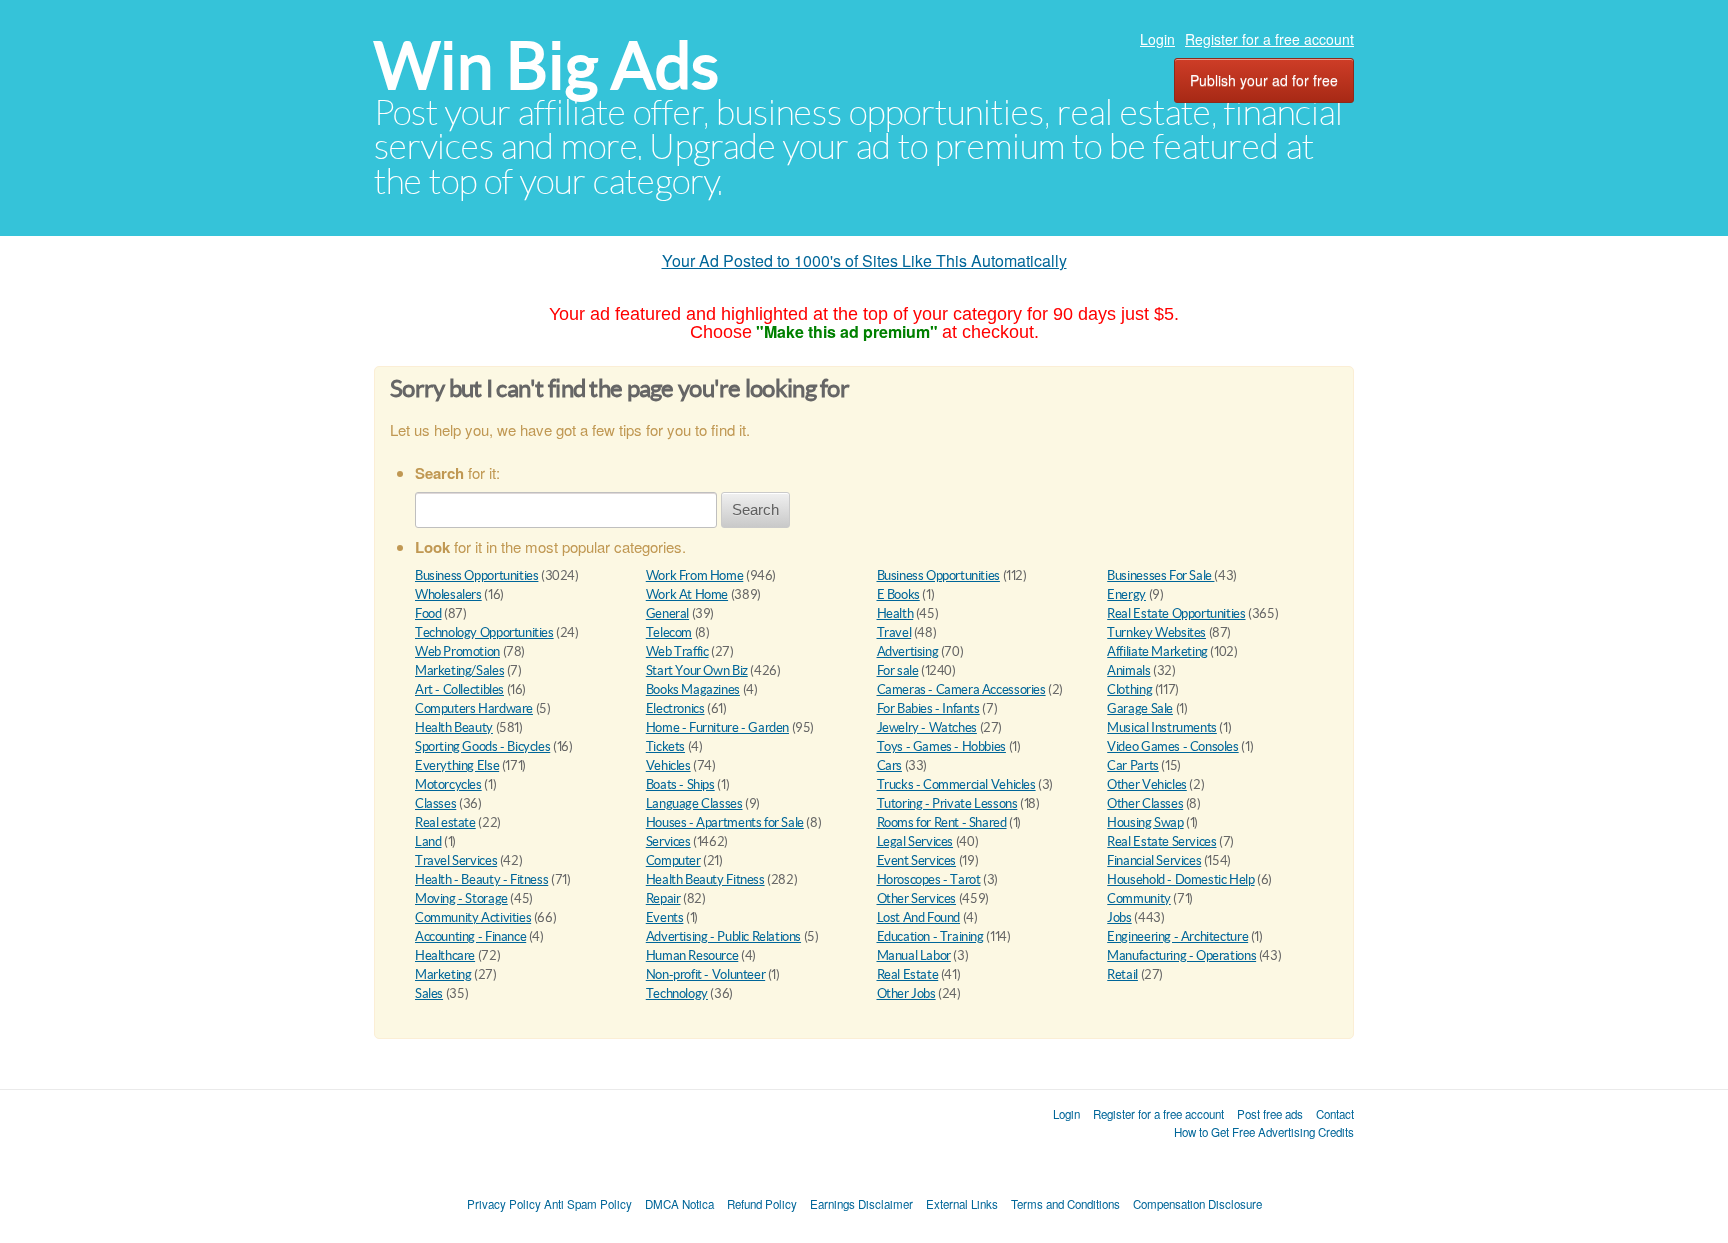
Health (895, 613)
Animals (1128, 670)
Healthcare (445, 955)
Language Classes (694, 803)
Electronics (675, 708)
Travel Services (456, 860)
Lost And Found (919, 917)
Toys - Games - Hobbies (941, 746)
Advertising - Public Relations (723, 936)
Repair (663, 898)
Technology (677, 993)
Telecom (669, 632)
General (667, 613)
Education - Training (930, 936)
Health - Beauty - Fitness (481, 879)
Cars (889, 765)
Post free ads (1270, 1114)
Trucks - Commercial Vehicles (956, 784)
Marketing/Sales (459, 670)
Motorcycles (448, 784)
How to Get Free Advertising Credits (1264, 1132)
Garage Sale (1140, 708)
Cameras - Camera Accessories (961, 689)
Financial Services (1154, 860)
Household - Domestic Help (1180, 879)
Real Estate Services (1161, 841)
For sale (898, 670)
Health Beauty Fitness (705, 879)
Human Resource (692, 955)
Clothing (1129, 689)
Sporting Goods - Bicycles (482, 746)
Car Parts (1133, 765)
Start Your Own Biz (697, 670)
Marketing (443, 974)
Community (1139, 898)
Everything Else (457, 765)
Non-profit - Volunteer (705, 974)
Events (665, 917)
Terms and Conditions (1065, 1204)
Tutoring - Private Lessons (947, 803)
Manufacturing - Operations (1181, 955)
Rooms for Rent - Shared (942, 822)
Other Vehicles (1147, 784)
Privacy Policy (504, 1204)
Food (428, 613)
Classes (435, 803)
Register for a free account (1269, 39)
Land (428, 841)
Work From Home (695, 575)
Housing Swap (1145, 822)
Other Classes (1145, 803)
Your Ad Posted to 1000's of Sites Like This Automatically (864, 260)
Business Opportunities (476, 575)
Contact (1335, 1114)
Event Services (917, 860)
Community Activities (473, 917)
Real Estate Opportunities (1176, 613)
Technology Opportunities (484, 632)
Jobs (1119, 917)
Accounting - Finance (470, 936)
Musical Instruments (1162, 727)
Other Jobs (906, 993)
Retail (1122, 974)
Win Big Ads (546, 65)
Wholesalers (448, 594)
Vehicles (668, 765)
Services (668, 841)
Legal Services (915, 841)
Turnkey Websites (1156, 632)
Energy (1126, 594)
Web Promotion (457, 651)
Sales (429, 993)
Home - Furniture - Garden (717, 727)
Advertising (908, 651)
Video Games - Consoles (1172, 746)
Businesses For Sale (1160, 575)
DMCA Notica (679, 1204)
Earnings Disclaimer (861, 1204)
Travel (894, 632)
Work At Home (687, 594)
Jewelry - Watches (927, 727)
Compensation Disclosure (1197, 1204)
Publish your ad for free (1264, 80)
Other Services (917, 898)
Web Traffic (677, 651)
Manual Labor (914, 955)
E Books (898, 594)
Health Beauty (454, 727)
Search (755, 509)
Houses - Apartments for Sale (725, 822)
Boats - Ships (680, 784)
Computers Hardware (474, 708)
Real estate (445, 822)
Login (1157, 39)
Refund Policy (762, 1204)
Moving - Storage (461, 898)
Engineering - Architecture (1177, 936)
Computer (673, 860)
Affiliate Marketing (1157, 651)
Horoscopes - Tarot (929, 879)
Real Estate (908, 974)
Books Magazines (693, 689)
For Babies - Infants (928, 708)
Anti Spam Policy (588, 1204)
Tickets (665, 746)
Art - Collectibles (459, 689)
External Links (962, 1204)
